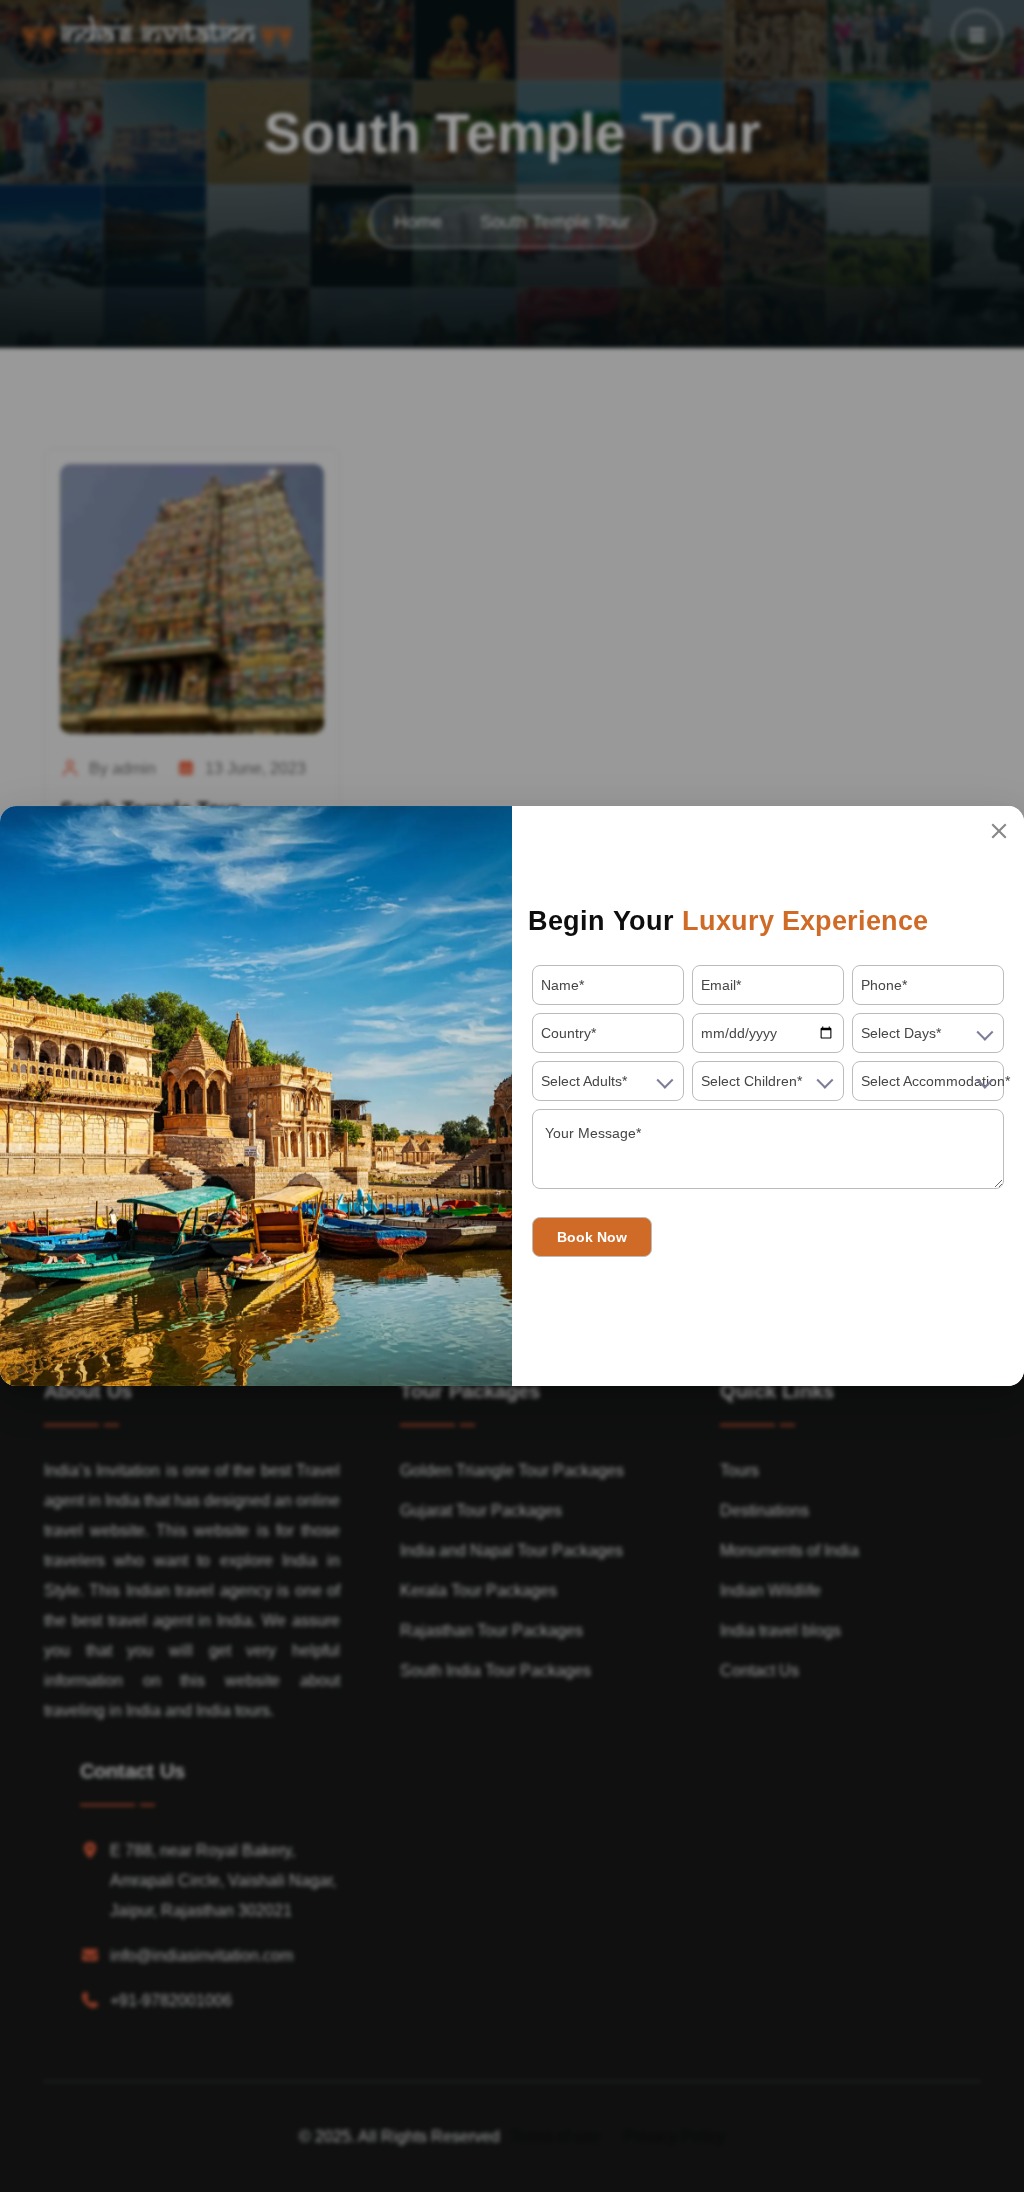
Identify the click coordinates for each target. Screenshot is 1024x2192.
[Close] (999, 831)
